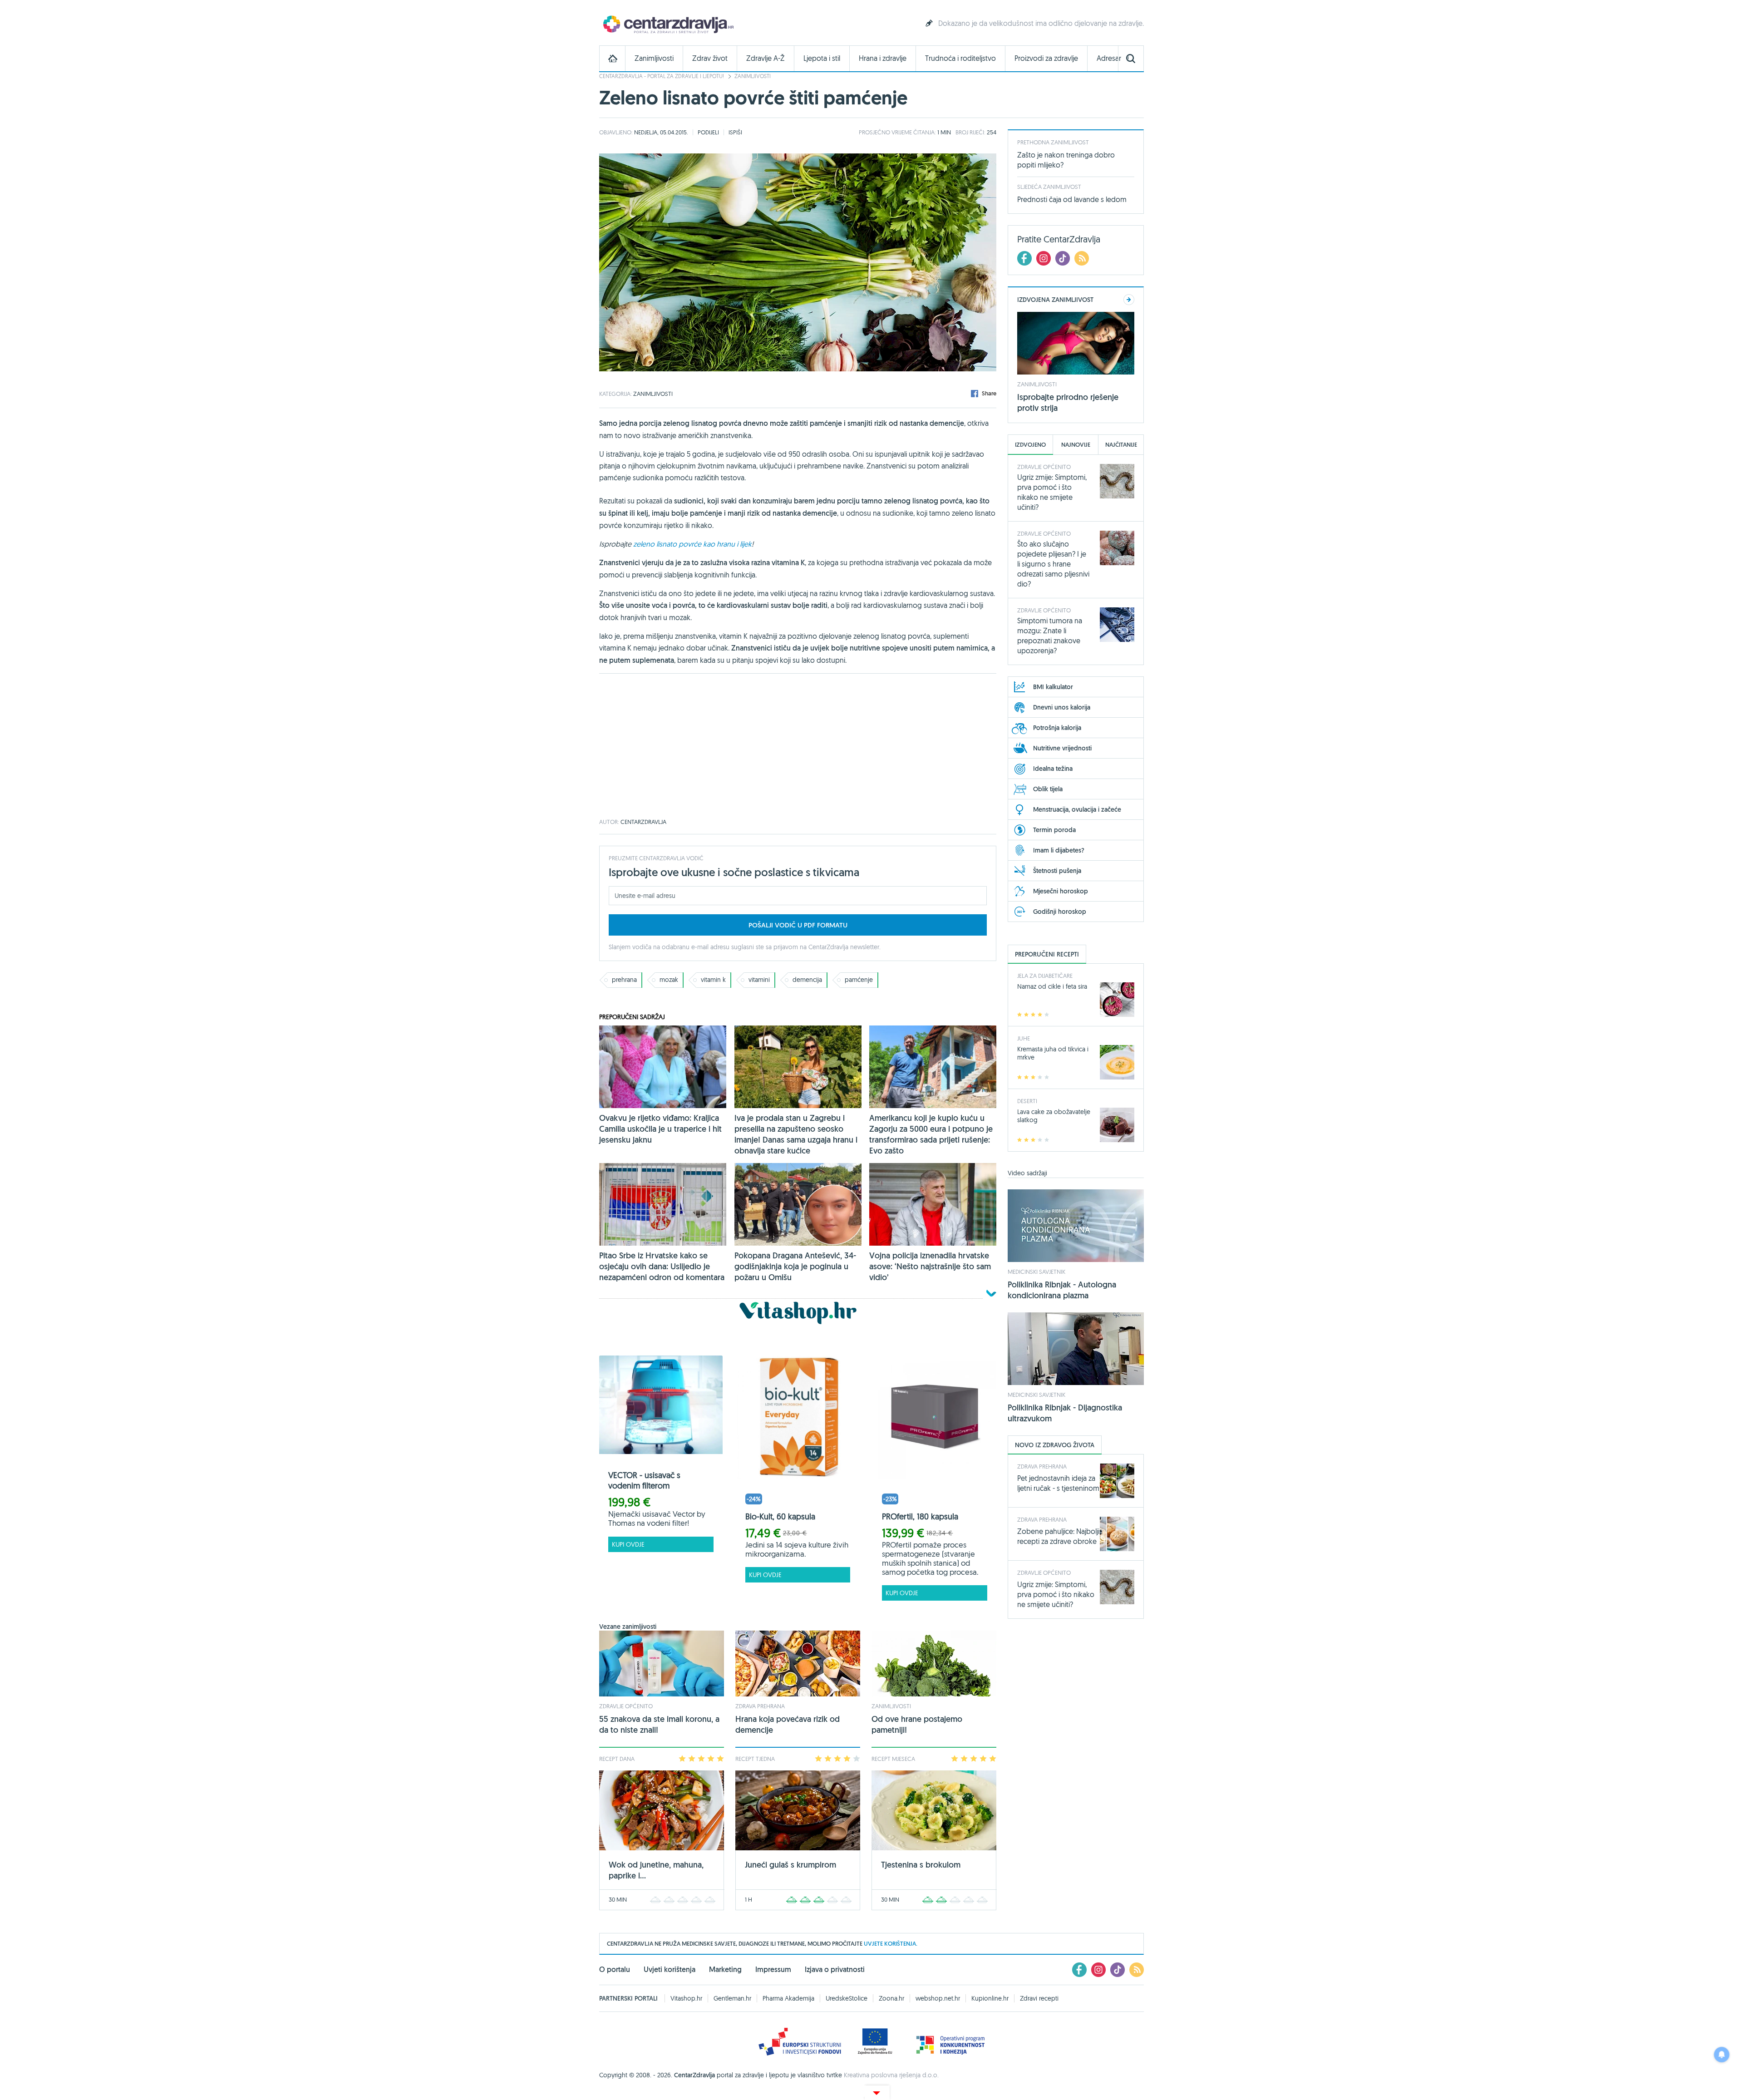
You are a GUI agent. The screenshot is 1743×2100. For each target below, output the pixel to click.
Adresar (1109, 58)
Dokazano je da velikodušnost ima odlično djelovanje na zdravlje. (1041, 23)
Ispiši (735, 132)
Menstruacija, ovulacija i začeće (1077, 809)
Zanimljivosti (654, 58)
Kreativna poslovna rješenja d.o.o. (891, 2075)
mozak (669, 980)
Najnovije (1076, 445)
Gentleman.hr (732, 1998)
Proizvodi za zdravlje (1046, 58)
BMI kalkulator (1053, 687)
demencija (807, 980)
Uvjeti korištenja (670, 1969)
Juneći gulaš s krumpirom (790, 1865)
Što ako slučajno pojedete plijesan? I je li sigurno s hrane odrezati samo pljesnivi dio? (1053, 564)
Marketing (725, 1969)
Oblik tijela (1048, 789)
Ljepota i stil (822, 58)
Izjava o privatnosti (835, 1969)
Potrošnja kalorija (1057, 728)
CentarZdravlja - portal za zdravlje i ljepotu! (662, 76)
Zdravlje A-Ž (766, 58)
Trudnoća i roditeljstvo (960, 58)
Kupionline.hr (990, 1998)
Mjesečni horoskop (1061, 891)
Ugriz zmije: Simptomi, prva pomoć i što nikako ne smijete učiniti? (1056, 1594)
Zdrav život (710, 58)
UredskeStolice (847, 1998)
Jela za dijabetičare (1045, 976)
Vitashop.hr (686, 1998)
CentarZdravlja (667, 24)
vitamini (759, 980)
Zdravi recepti (1039, 1998)
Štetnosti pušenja (1057, 871)
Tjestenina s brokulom (921, 1865)
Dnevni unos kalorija (1062, 707)
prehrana (624, 980)
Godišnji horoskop (1060, 912)
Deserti (1027, 1101)
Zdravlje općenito (626, 1706)
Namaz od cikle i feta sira (1052, 986)
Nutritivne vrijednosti (1062, 748)
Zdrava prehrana (760, 1706)
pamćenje (859, 980)
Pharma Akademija (788, 1998)
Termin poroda (1054, 830)
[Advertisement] (798, 746)
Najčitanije (1121, 445)
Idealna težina (1053, 769)
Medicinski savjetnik (1036, 1272)
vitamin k (713, 980)
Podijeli (708, 132)
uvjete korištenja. (891, 1944)
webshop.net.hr (938, 1998)
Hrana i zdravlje (883, 58)
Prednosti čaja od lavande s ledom (1072, 199)
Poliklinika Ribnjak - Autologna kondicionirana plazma (1062, 1290)
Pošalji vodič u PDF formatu (798, 925)
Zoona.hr (891, 1998)
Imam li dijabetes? (1059, 850)
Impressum (773, 1969)
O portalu (615, 1969)
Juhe (1024, 1038)
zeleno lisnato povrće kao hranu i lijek (692, 544)
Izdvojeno (1030, 445)
